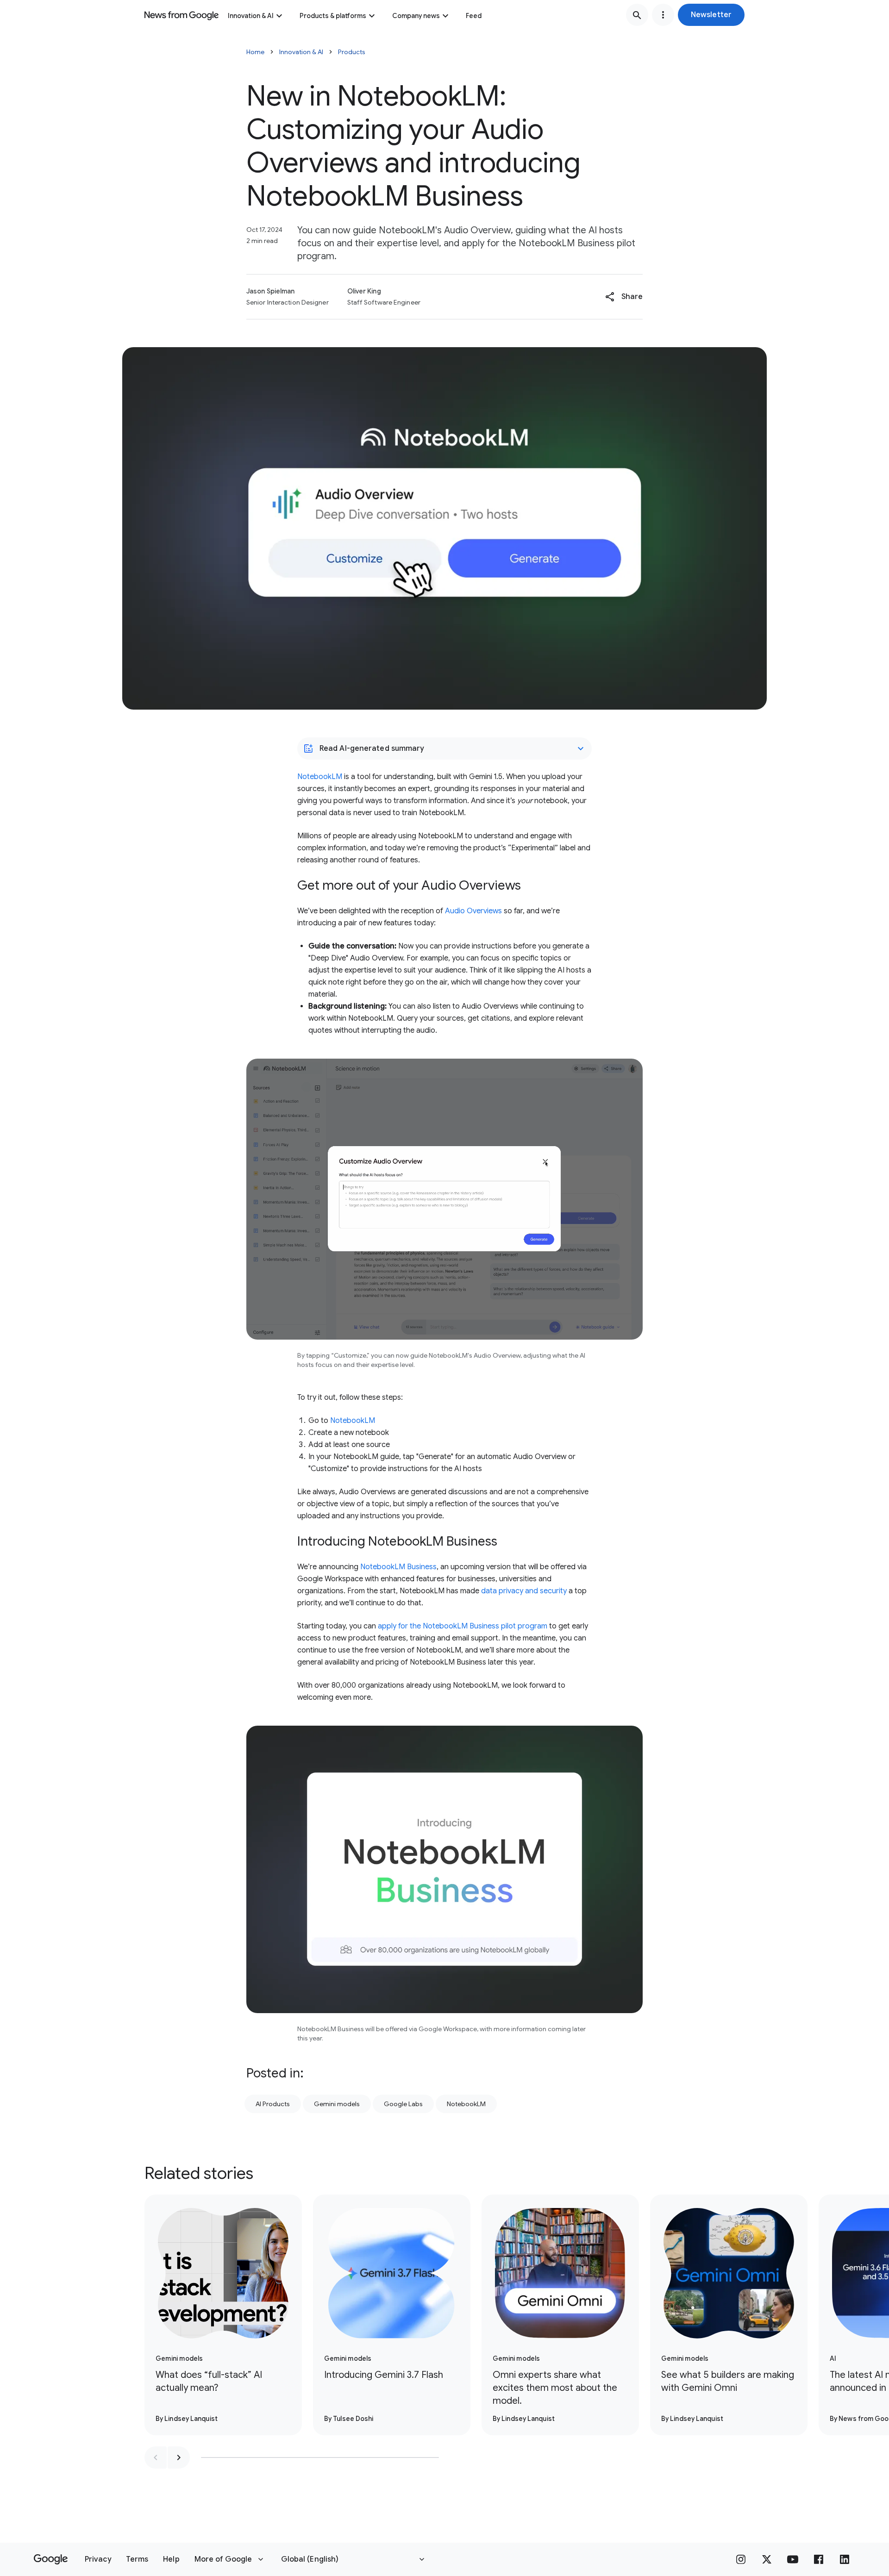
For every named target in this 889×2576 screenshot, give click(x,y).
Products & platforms (333, 16)
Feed (474, 16)
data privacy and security (524, 1591)
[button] (711, 15)
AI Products (273, 2104)
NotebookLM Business (398, 1567)
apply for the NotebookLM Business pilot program (463, 1626)
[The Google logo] (51, 2559)
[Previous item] (156, 2457)
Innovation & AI (251, 16)
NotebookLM (320, 777)
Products (352, 52)
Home (255, 52)
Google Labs (403, 2104)
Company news (416, 16)
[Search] (637, 15)
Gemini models (337, 2104)
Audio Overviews (473, 911)
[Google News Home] (182, 15)
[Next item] (179, 2457)
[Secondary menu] (663, 15)
